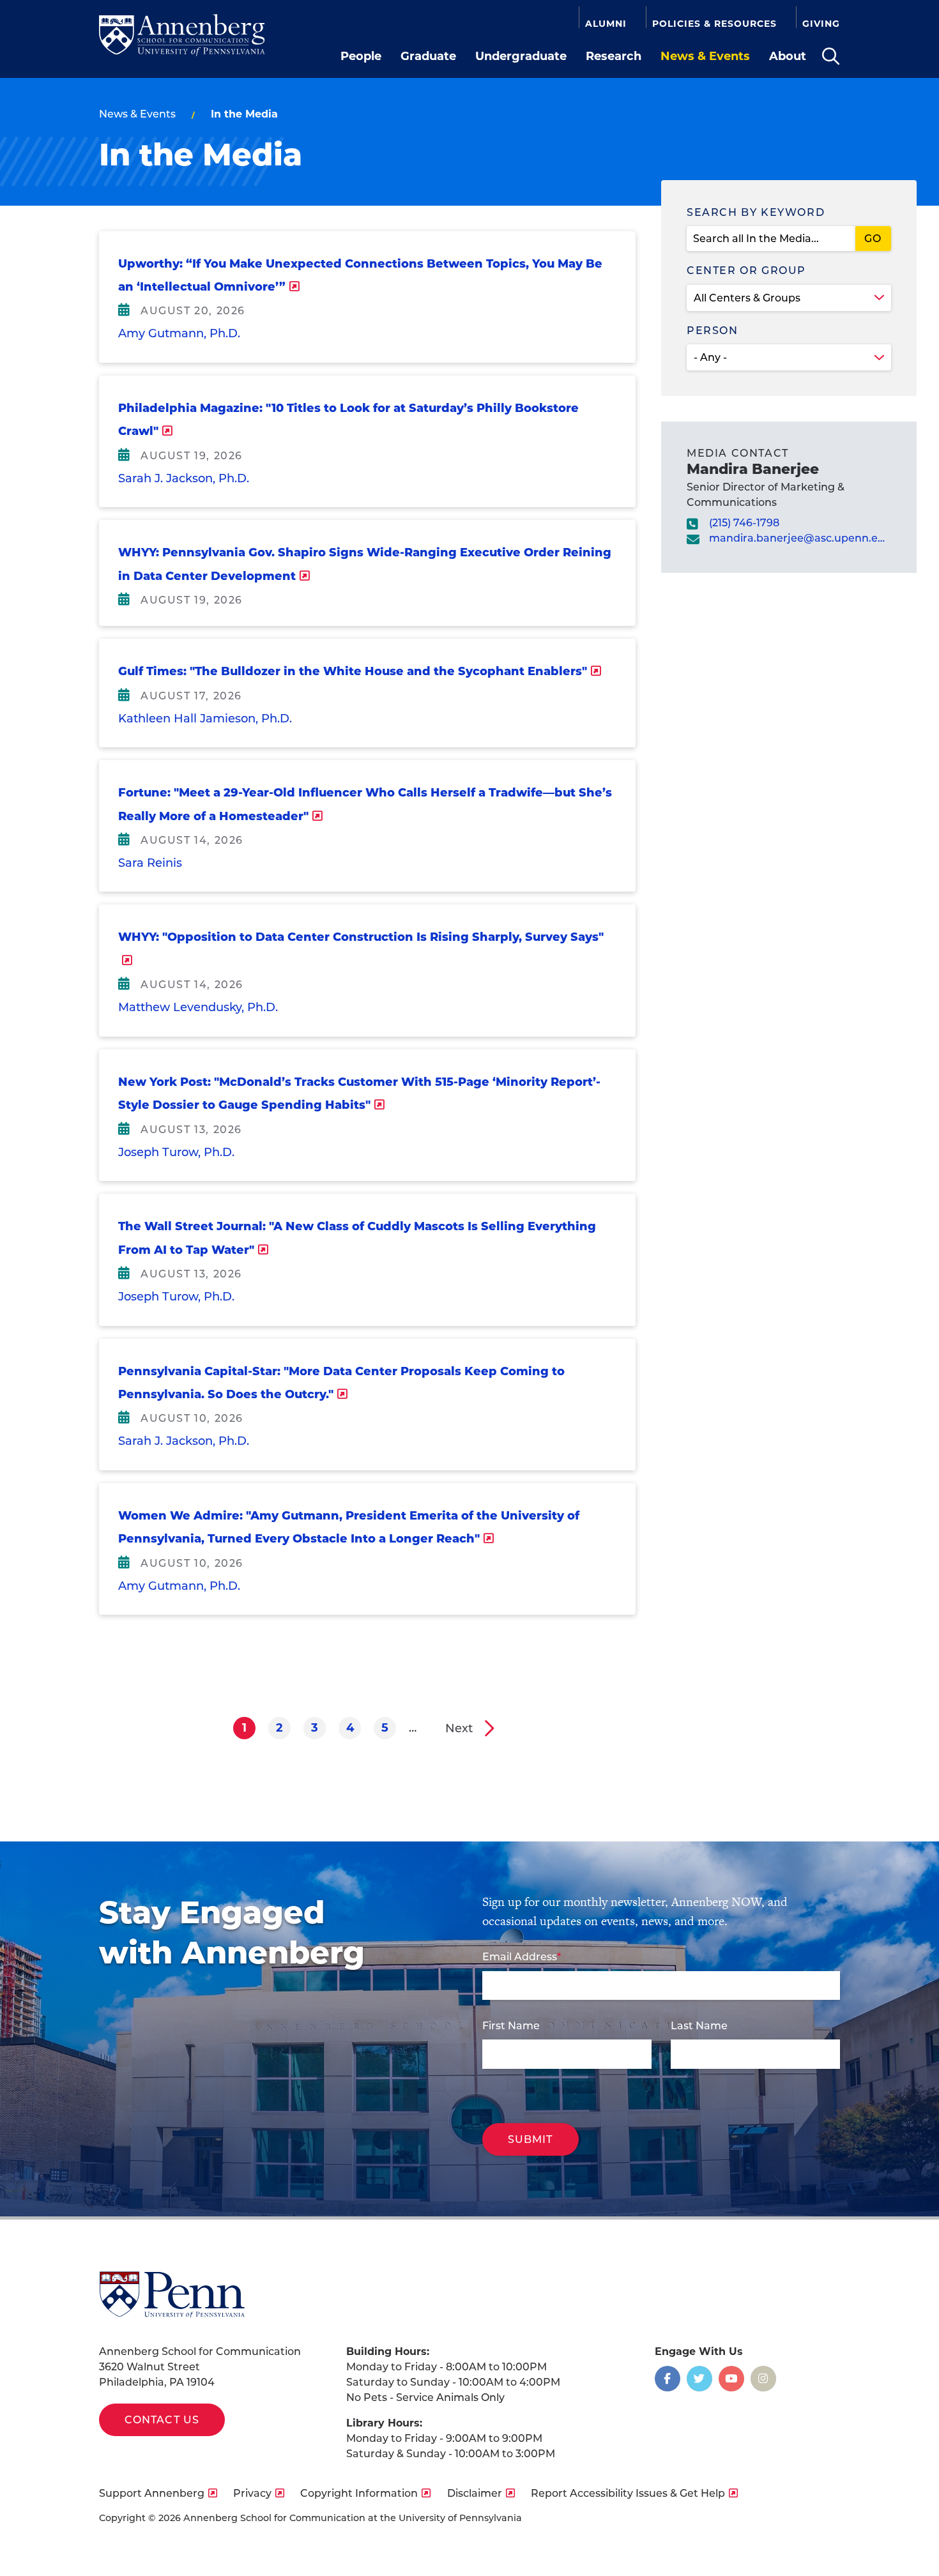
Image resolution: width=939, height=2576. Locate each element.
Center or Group (746, 271)
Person (713, 331)
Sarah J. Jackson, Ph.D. (184, 478)
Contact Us (162, 2420)
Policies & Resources (714, 24)
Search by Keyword (756, 212)
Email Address (520, 1957)
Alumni (606, 24)
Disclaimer (475, 2493)
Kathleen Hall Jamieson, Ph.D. (205, 719)
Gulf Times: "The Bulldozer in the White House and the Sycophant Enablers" (353, 671)
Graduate (428, 56)
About (788, 56)
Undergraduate (521, 56)
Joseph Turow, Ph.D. (176, 1152)
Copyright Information (359, 2493)
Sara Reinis (150, 863)
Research (614, 56)
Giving (821, 24)
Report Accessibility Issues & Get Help (628, 2493)
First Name (511, 2026)
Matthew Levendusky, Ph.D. (198, 1007)
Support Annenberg (152, 2493)
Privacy (252, 2493)
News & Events (705, 56)
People (361, 56)
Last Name (699, 2026)
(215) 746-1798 (744, 523)
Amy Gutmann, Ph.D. (179, 333)
